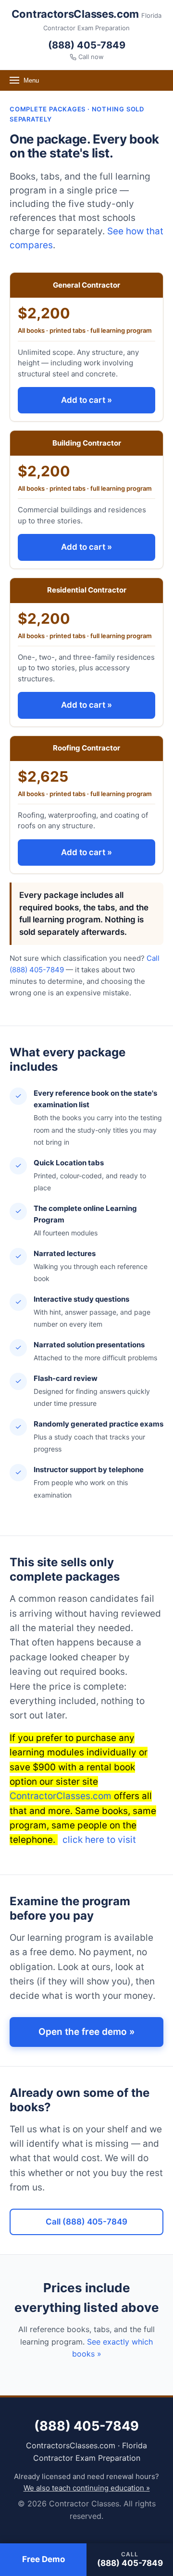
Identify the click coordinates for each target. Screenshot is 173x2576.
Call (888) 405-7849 (86, 2222)
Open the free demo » (86, 2032)
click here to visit (98, 1840)
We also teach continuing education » (87, 2488)
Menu (31, 80)
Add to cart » (86, 400)
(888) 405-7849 (87, 45)
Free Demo (43, 2559)
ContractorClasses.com (61, 1796)
